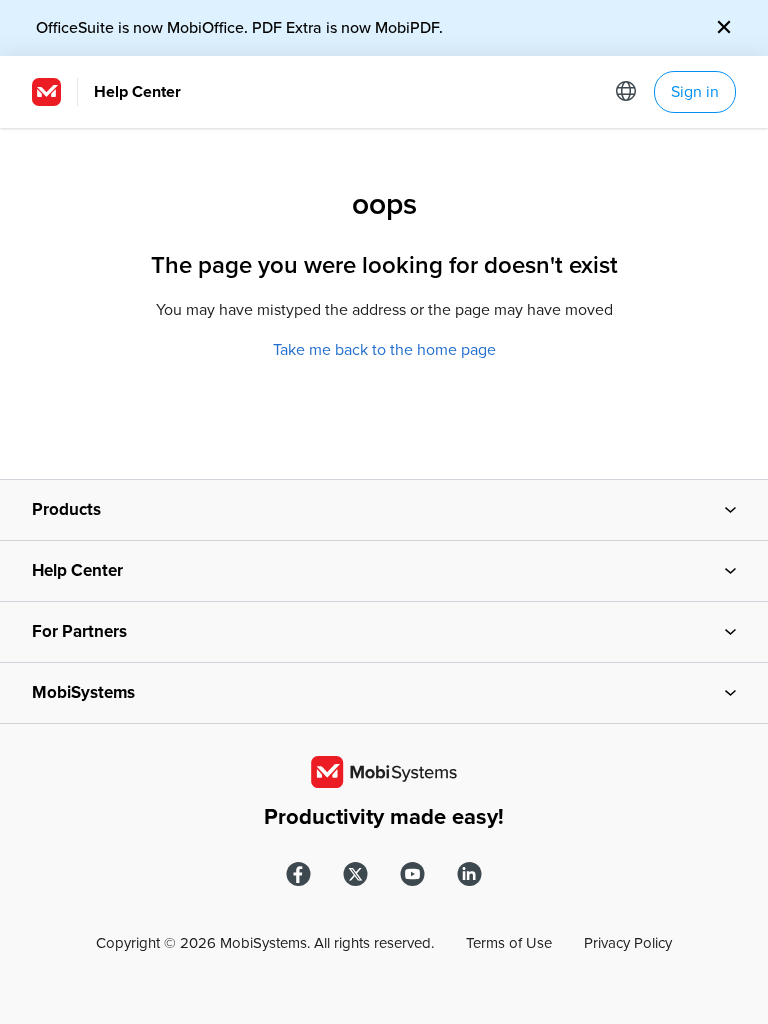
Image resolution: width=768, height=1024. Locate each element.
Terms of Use (509, 943)
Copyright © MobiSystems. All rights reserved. (265, 943)
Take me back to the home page (384, 350)
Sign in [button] (695, 92)
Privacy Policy (628, 943)
